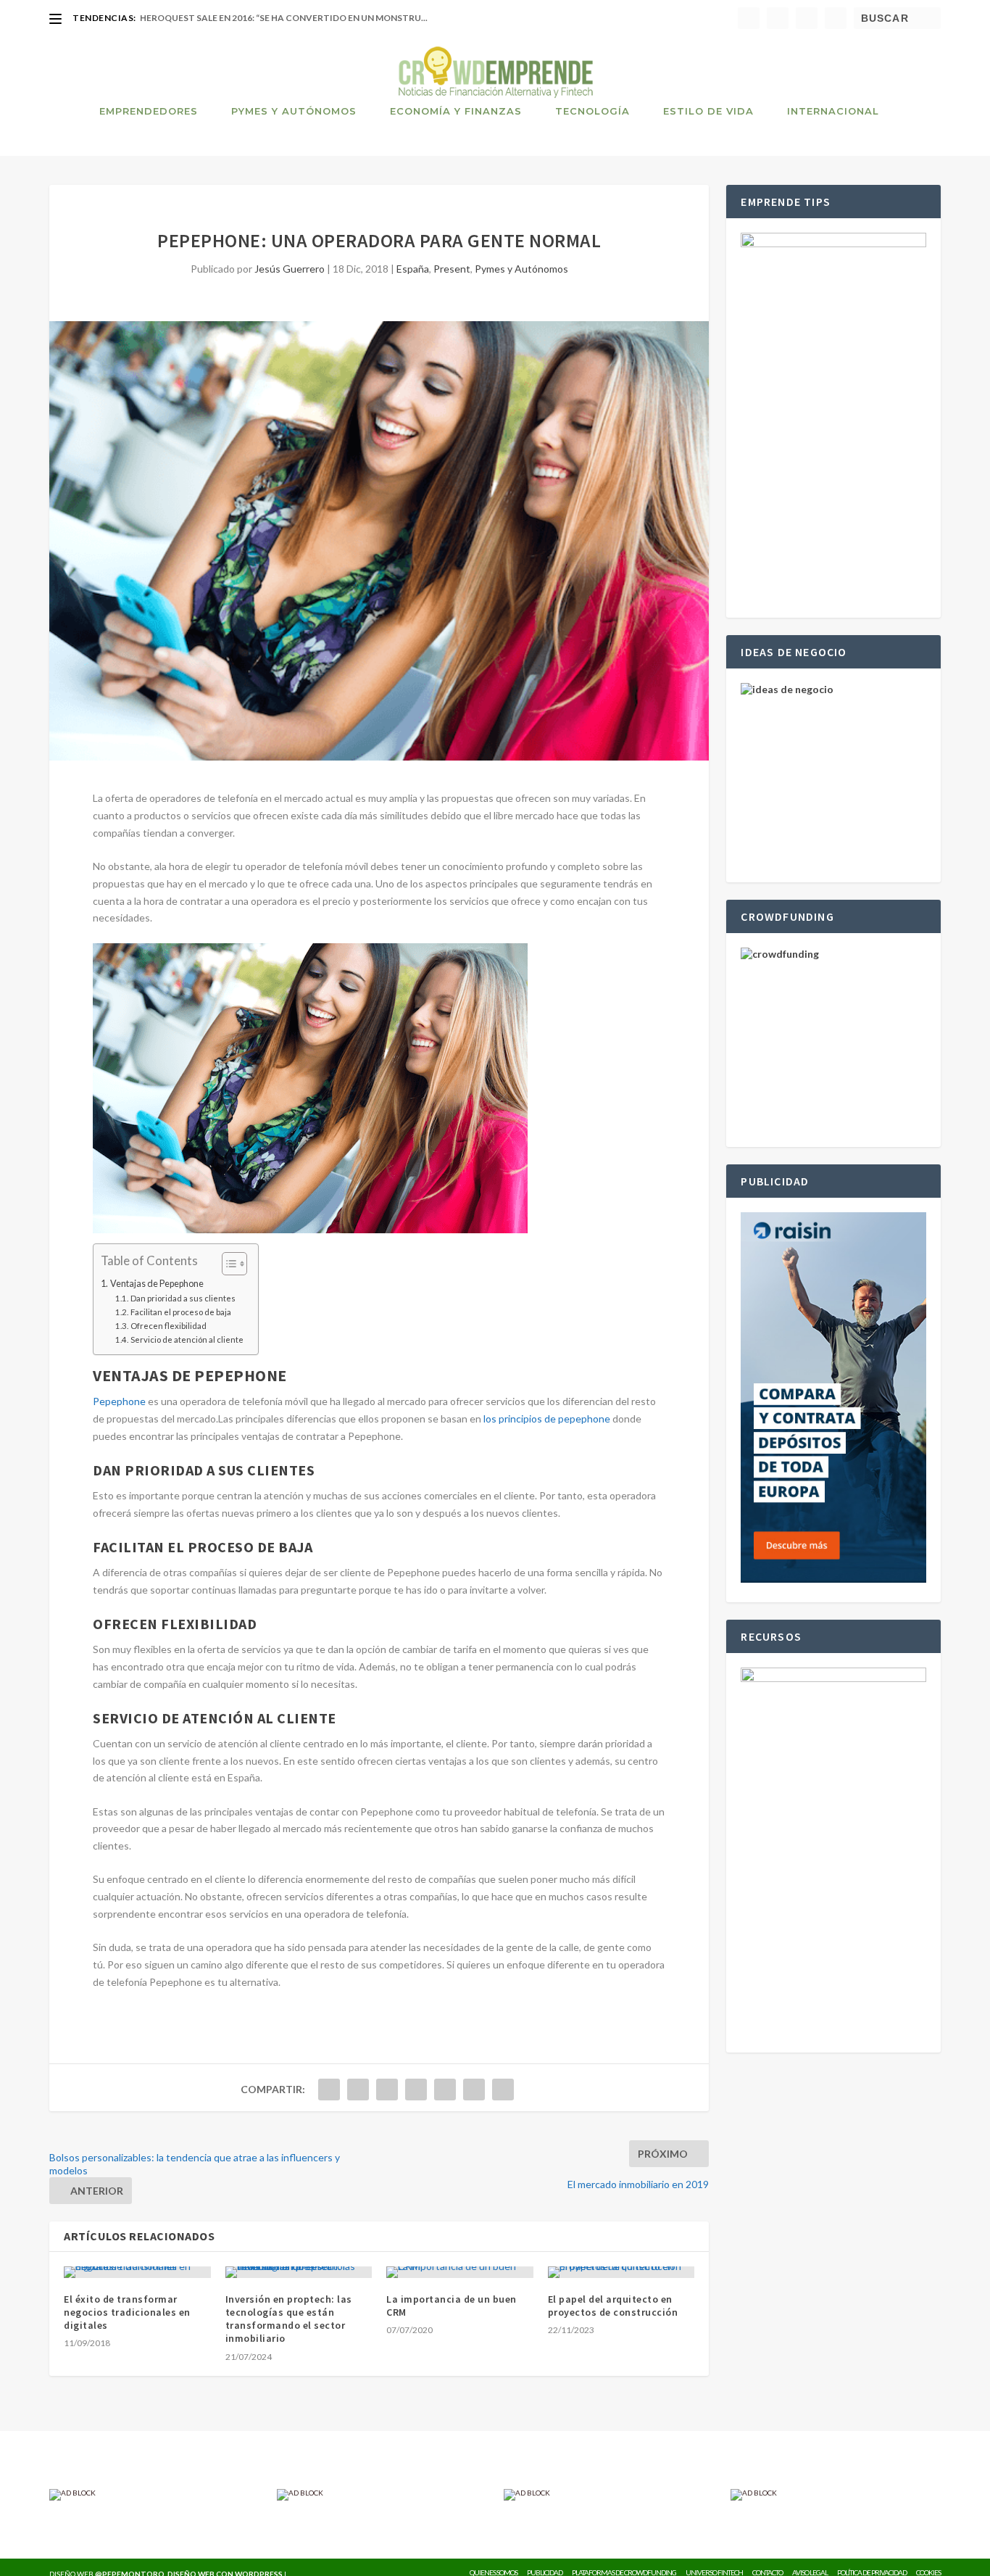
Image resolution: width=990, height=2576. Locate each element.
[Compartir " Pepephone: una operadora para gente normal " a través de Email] (474, 2090)
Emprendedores (149, 111)
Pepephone (119, 1401)
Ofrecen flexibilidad (168, 1326)
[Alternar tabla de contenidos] (227, 1264)
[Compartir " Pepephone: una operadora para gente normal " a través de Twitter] (358, 2090)
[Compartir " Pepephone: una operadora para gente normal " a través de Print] (503, 2090)
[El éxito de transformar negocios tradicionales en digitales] (137, 2272)
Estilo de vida (708, 111)
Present (452, 269)
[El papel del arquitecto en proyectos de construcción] (621, 2272)
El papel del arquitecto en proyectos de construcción (613, 2306)
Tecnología (592, 111)
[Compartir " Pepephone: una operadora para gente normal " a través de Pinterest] (387, 2090)
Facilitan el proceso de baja (180, 1312)
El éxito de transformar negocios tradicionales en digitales (127, 2312)
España (413, 269)
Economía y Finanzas (456, 111)
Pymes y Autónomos (294, 111)
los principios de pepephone (547, 1419)
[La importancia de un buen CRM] (460, 2272)
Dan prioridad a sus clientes (183, 1298)
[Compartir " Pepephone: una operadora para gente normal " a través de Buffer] (445, 2090)
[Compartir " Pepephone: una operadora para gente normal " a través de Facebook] (329, 2090)
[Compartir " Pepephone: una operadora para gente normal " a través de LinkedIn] (416, 2090)
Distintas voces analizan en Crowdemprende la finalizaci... (287, 18)
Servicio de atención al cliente (187, 1339)
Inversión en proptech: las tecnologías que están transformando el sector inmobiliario (289, 2319)
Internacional (833, 111)
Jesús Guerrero (290, 269)
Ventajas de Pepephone (157, 1284)
